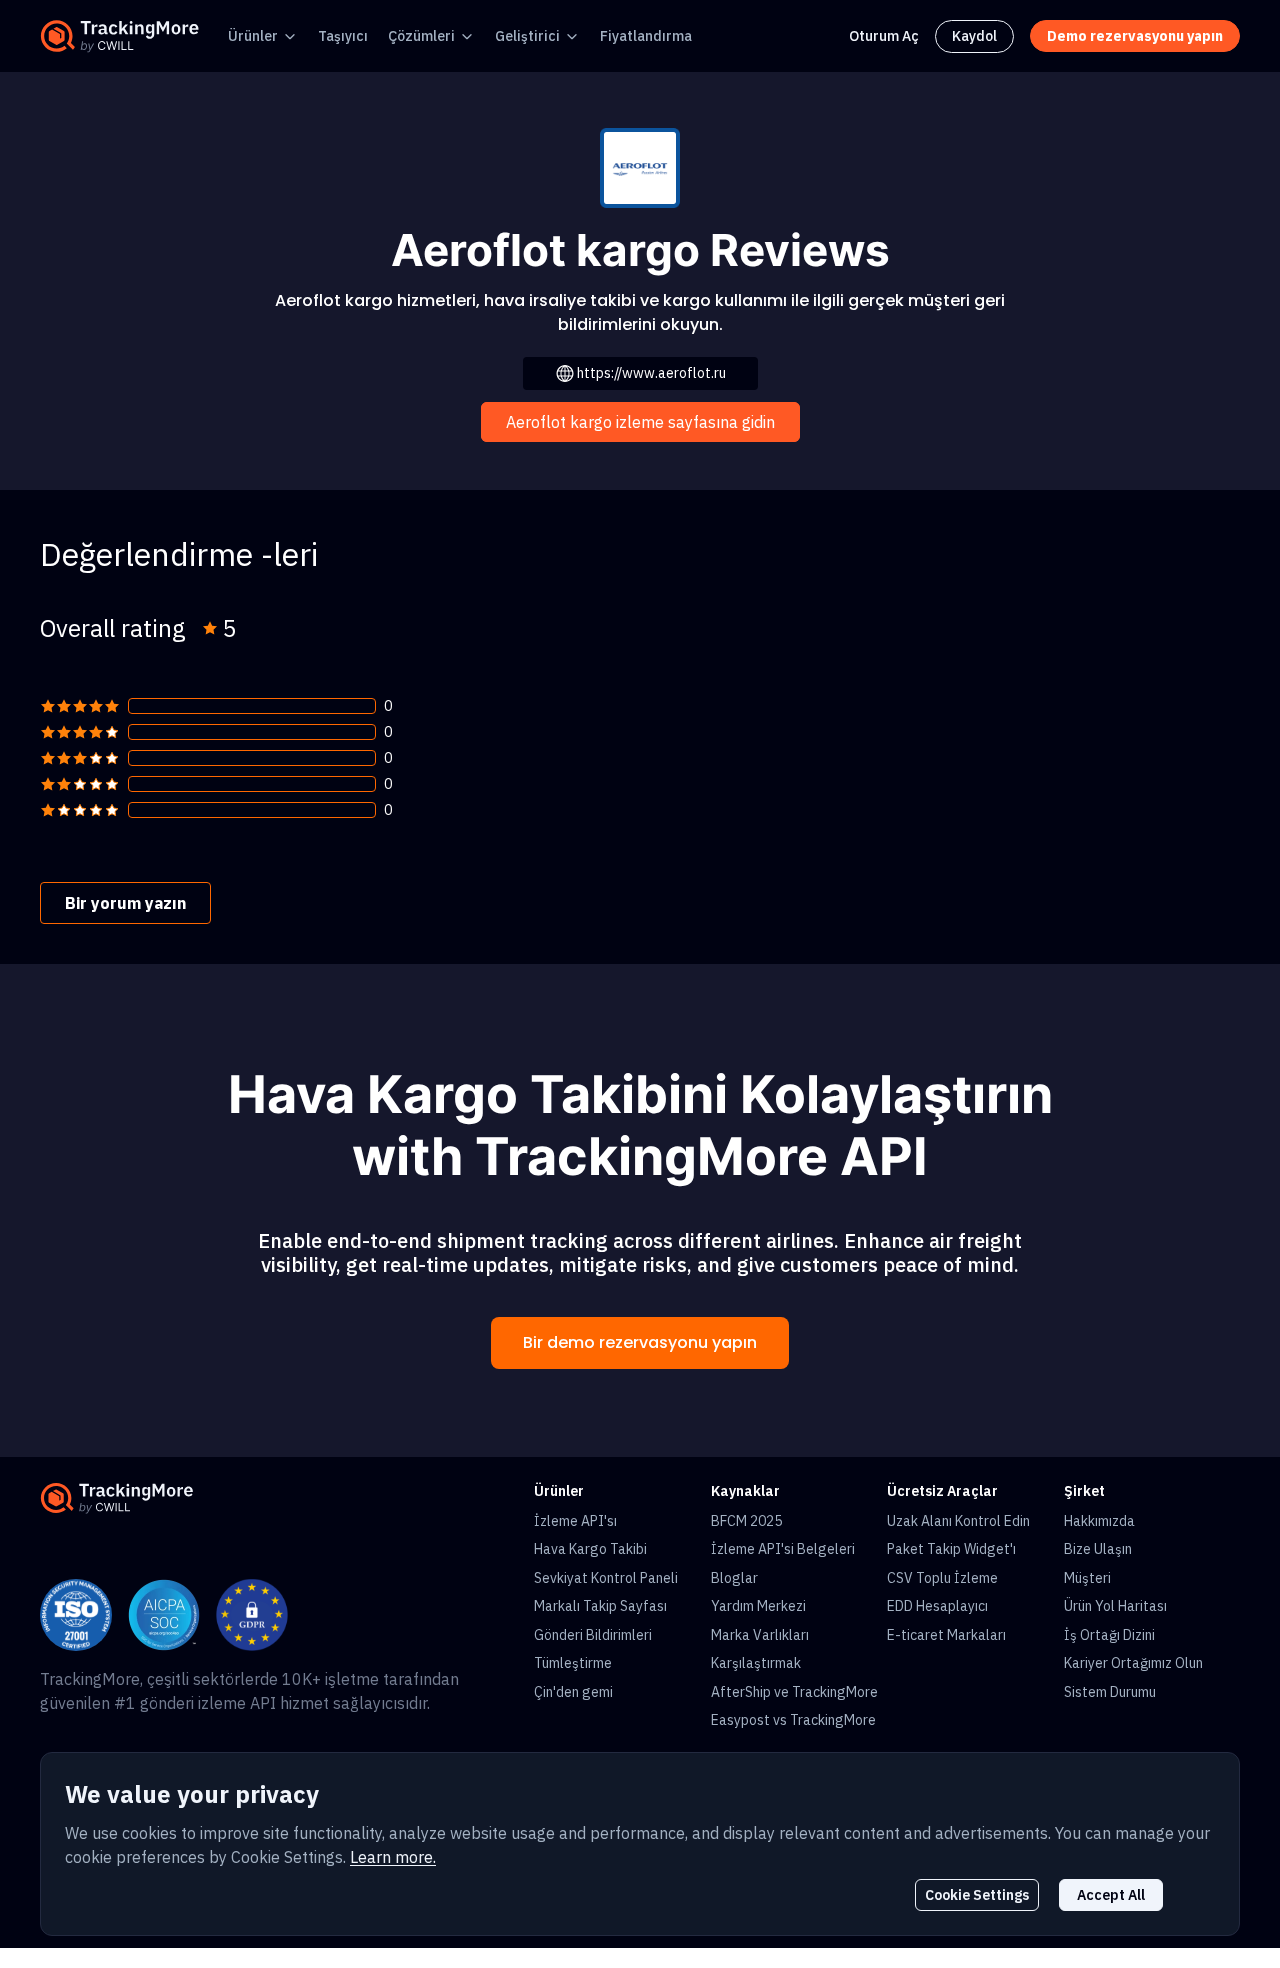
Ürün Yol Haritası (1115, 1606)
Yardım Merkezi (758, 1606)
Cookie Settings (977, 1895)
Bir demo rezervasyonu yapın (640, 1342)
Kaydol (974, 36)
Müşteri (1087, 1578)
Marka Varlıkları (760, 1635)
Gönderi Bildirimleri (593, 1635)
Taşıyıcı (343, 36)
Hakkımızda (1099, 1521)
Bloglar (734, 1578)
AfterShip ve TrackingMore (794, 1692)
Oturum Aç (884, 36)
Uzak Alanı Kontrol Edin (958, 1521)
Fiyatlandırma (646, 36)
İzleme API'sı (575, 1521)
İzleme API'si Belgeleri (783, 1549)
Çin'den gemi (573, 1692)
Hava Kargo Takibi (590, 1549)
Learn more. (393, 1857)
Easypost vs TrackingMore (793, 1720)
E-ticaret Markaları (946, 1635)
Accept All (1111, 1895)
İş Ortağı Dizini (1109, 1635)
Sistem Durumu (1110, 1692)
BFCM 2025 (746, 1521)
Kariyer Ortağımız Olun (1133, 1663)
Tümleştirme (573, 1663)
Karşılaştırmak (756, 1663)
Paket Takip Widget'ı (951, 1549)
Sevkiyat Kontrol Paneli (606, 1578)
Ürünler (253, 36)
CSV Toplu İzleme (942, 1578)
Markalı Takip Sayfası (600, 1606)
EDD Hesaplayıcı (937, 1606)
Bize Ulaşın (1098, 1549)
